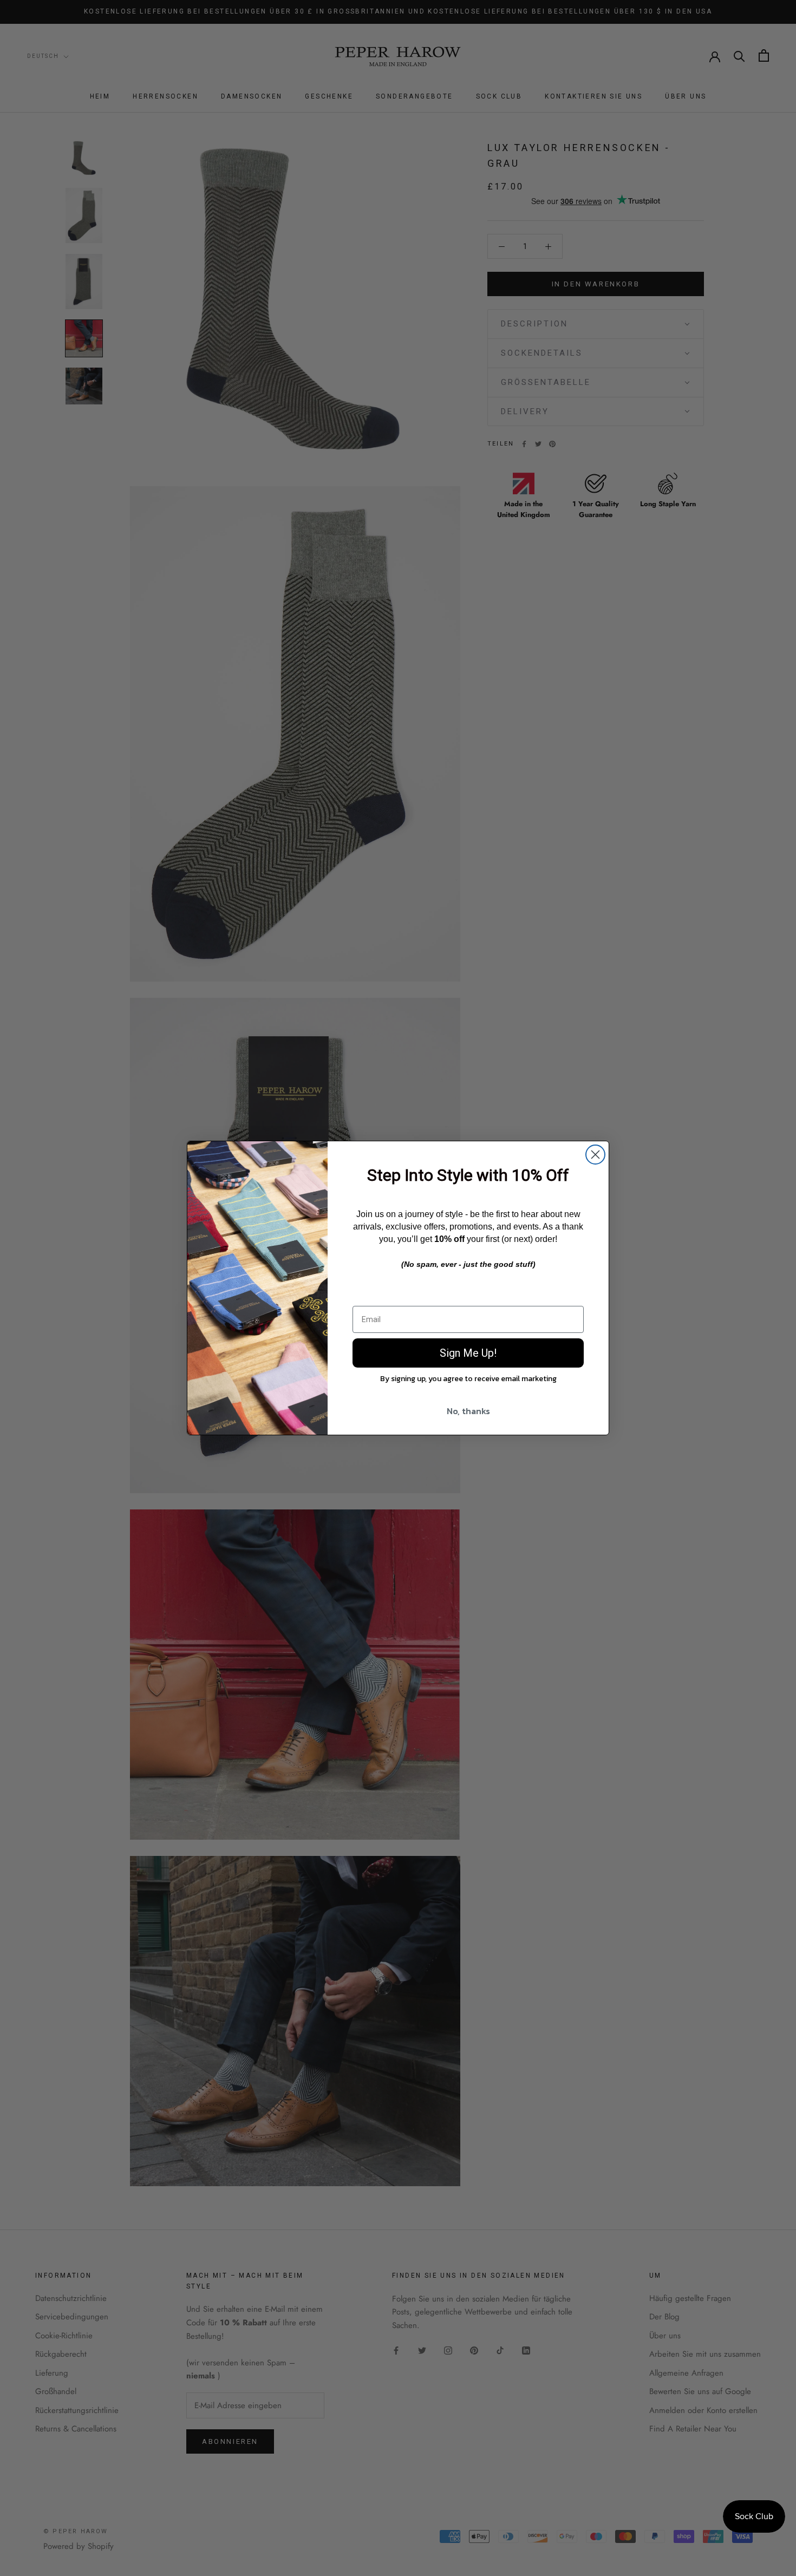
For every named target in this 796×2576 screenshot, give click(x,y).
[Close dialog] (595, 1155)
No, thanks (468, 1411)
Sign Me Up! (468, 1353)
